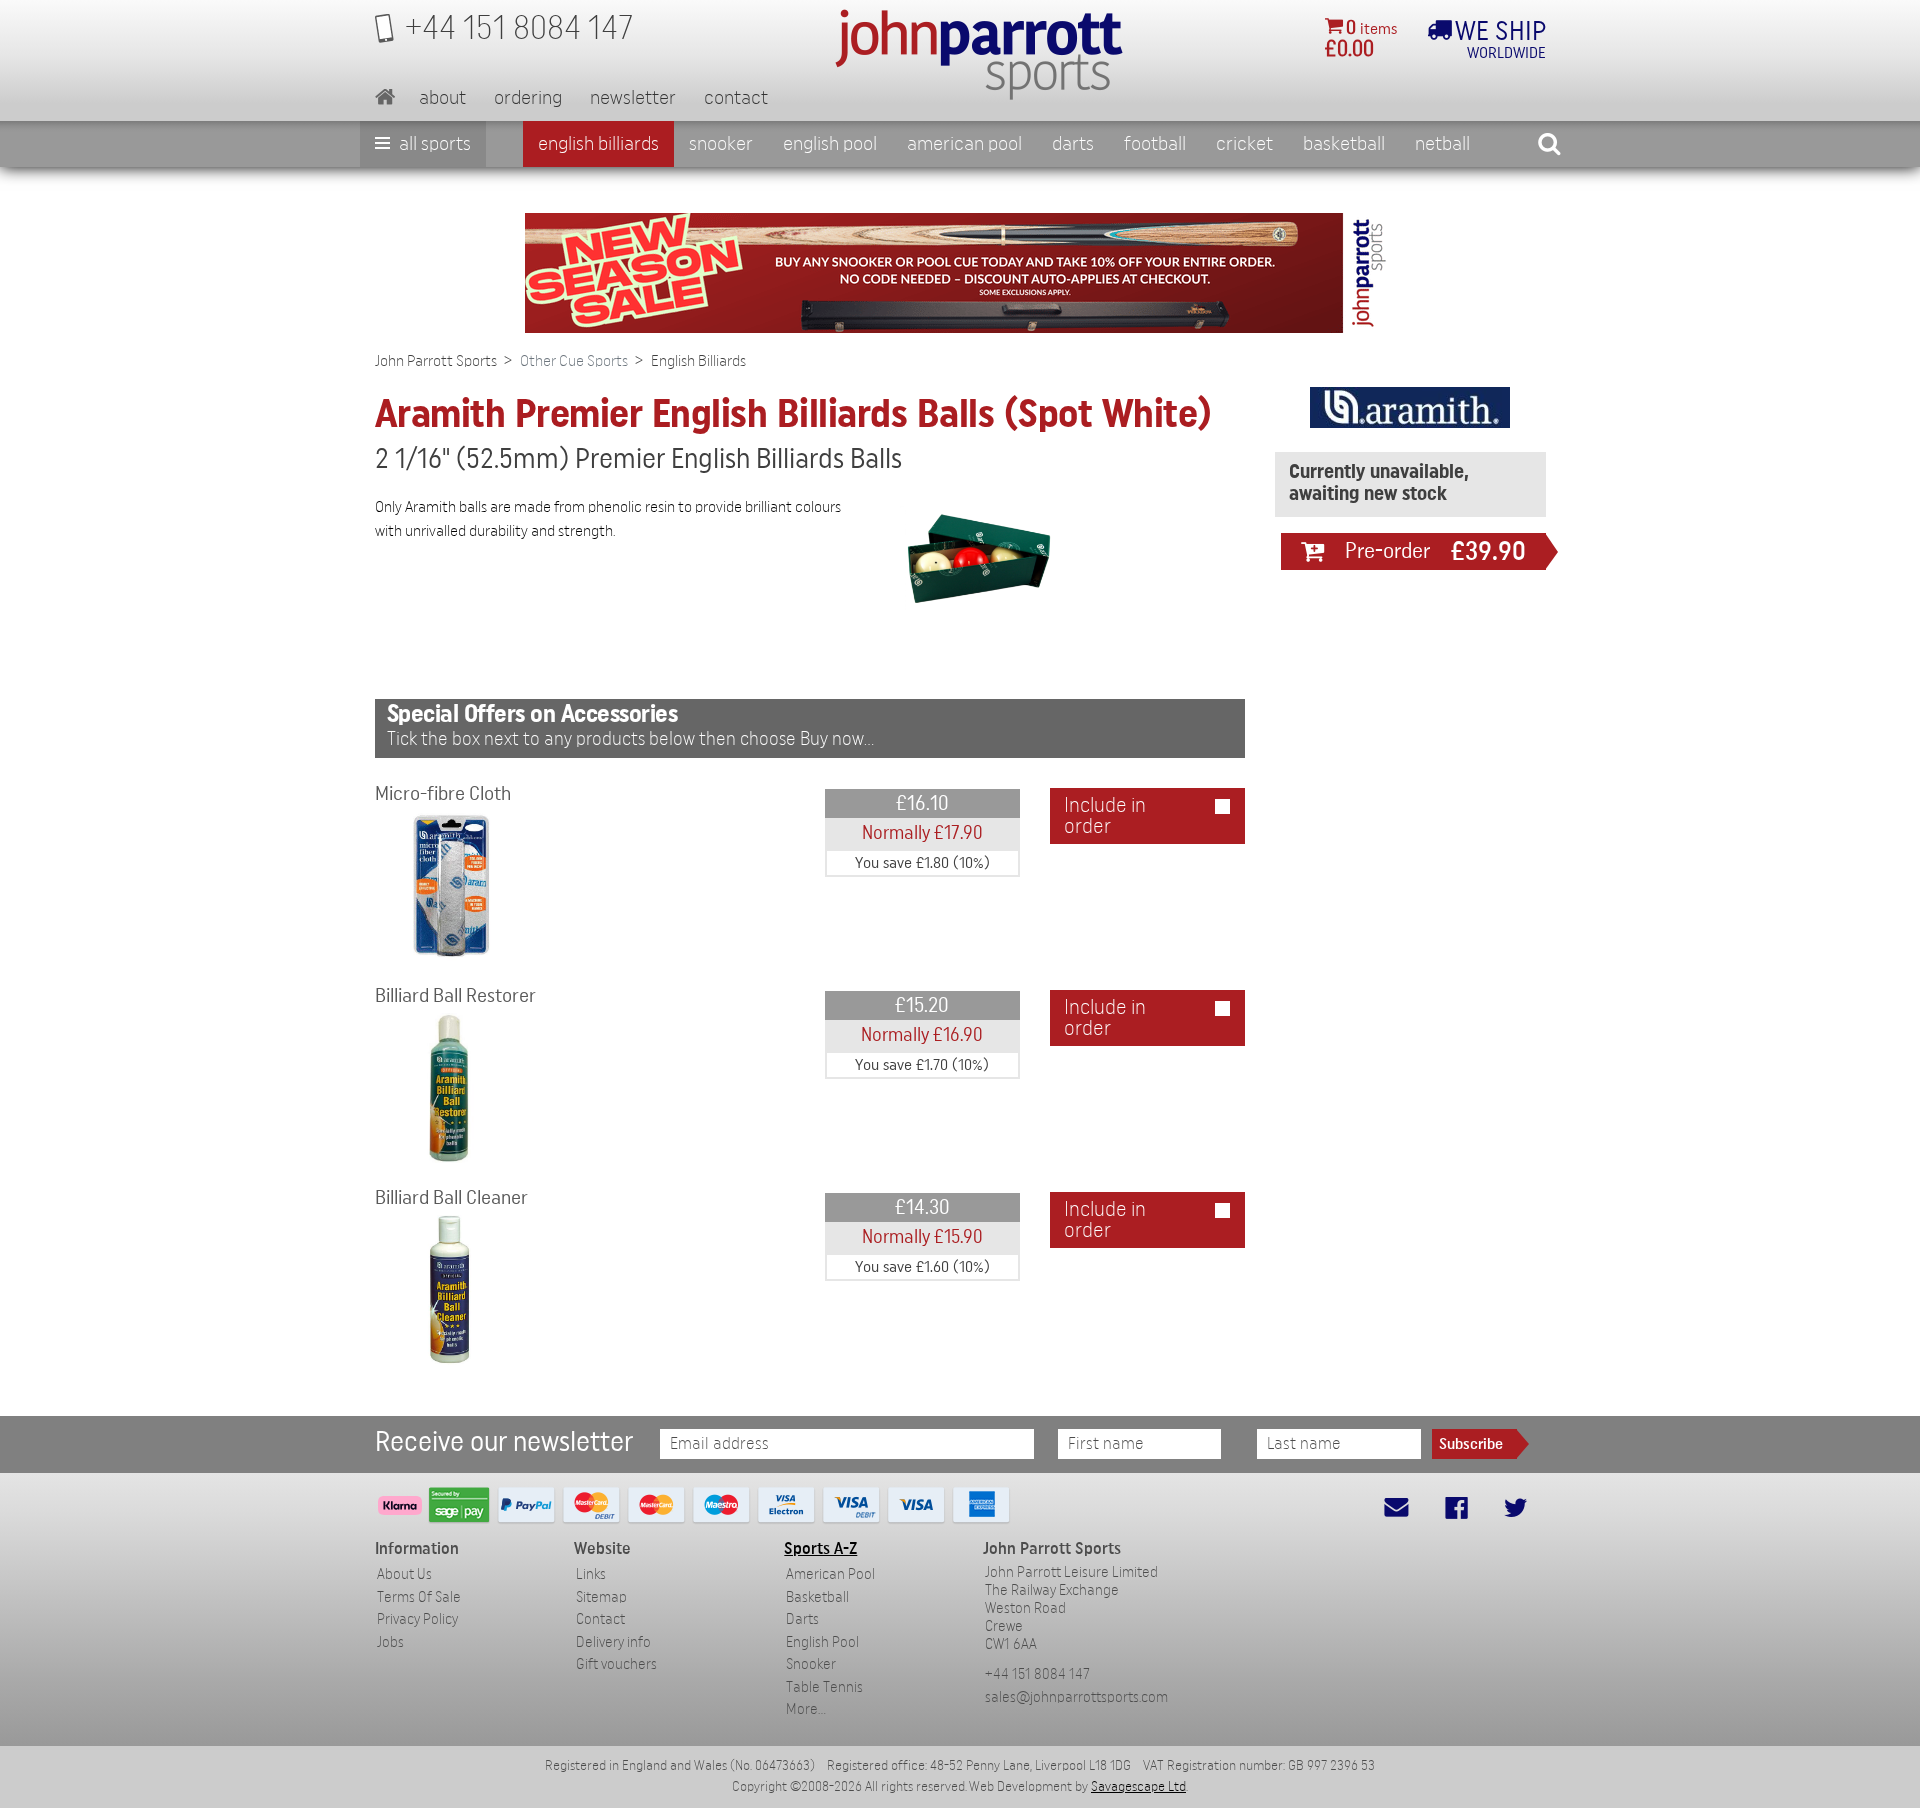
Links (591, 1574)
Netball (1442, 144)
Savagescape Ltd (1138, 1787)
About (442, 98)
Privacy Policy (417, 1619)
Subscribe (1471, 1444)
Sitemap (601, 1597)
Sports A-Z (820, 1548)
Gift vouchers (616, 1664)
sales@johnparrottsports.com (1076, 1697)
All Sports (433, 144)
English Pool (822, 1642)
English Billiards (698, 361)
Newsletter (633, 98)
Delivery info (613, 1642)
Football (1155, 144)
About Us (404, 1574)
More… (806, 1709)
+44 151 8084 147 (1037, 1674)
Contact (736, 98)
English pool (830, 144)
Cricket (1244, 144)
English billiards (598, 144)
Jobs (390, 1642)
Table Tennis (824, 1687)
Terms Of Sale (419, 1597)
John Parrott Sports (436, 361)
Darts (1073, 144)
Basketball (1344, 144)
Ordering (528, 98)
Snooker (721, 144)
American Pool (964, 144)
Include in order (1105, 816)
